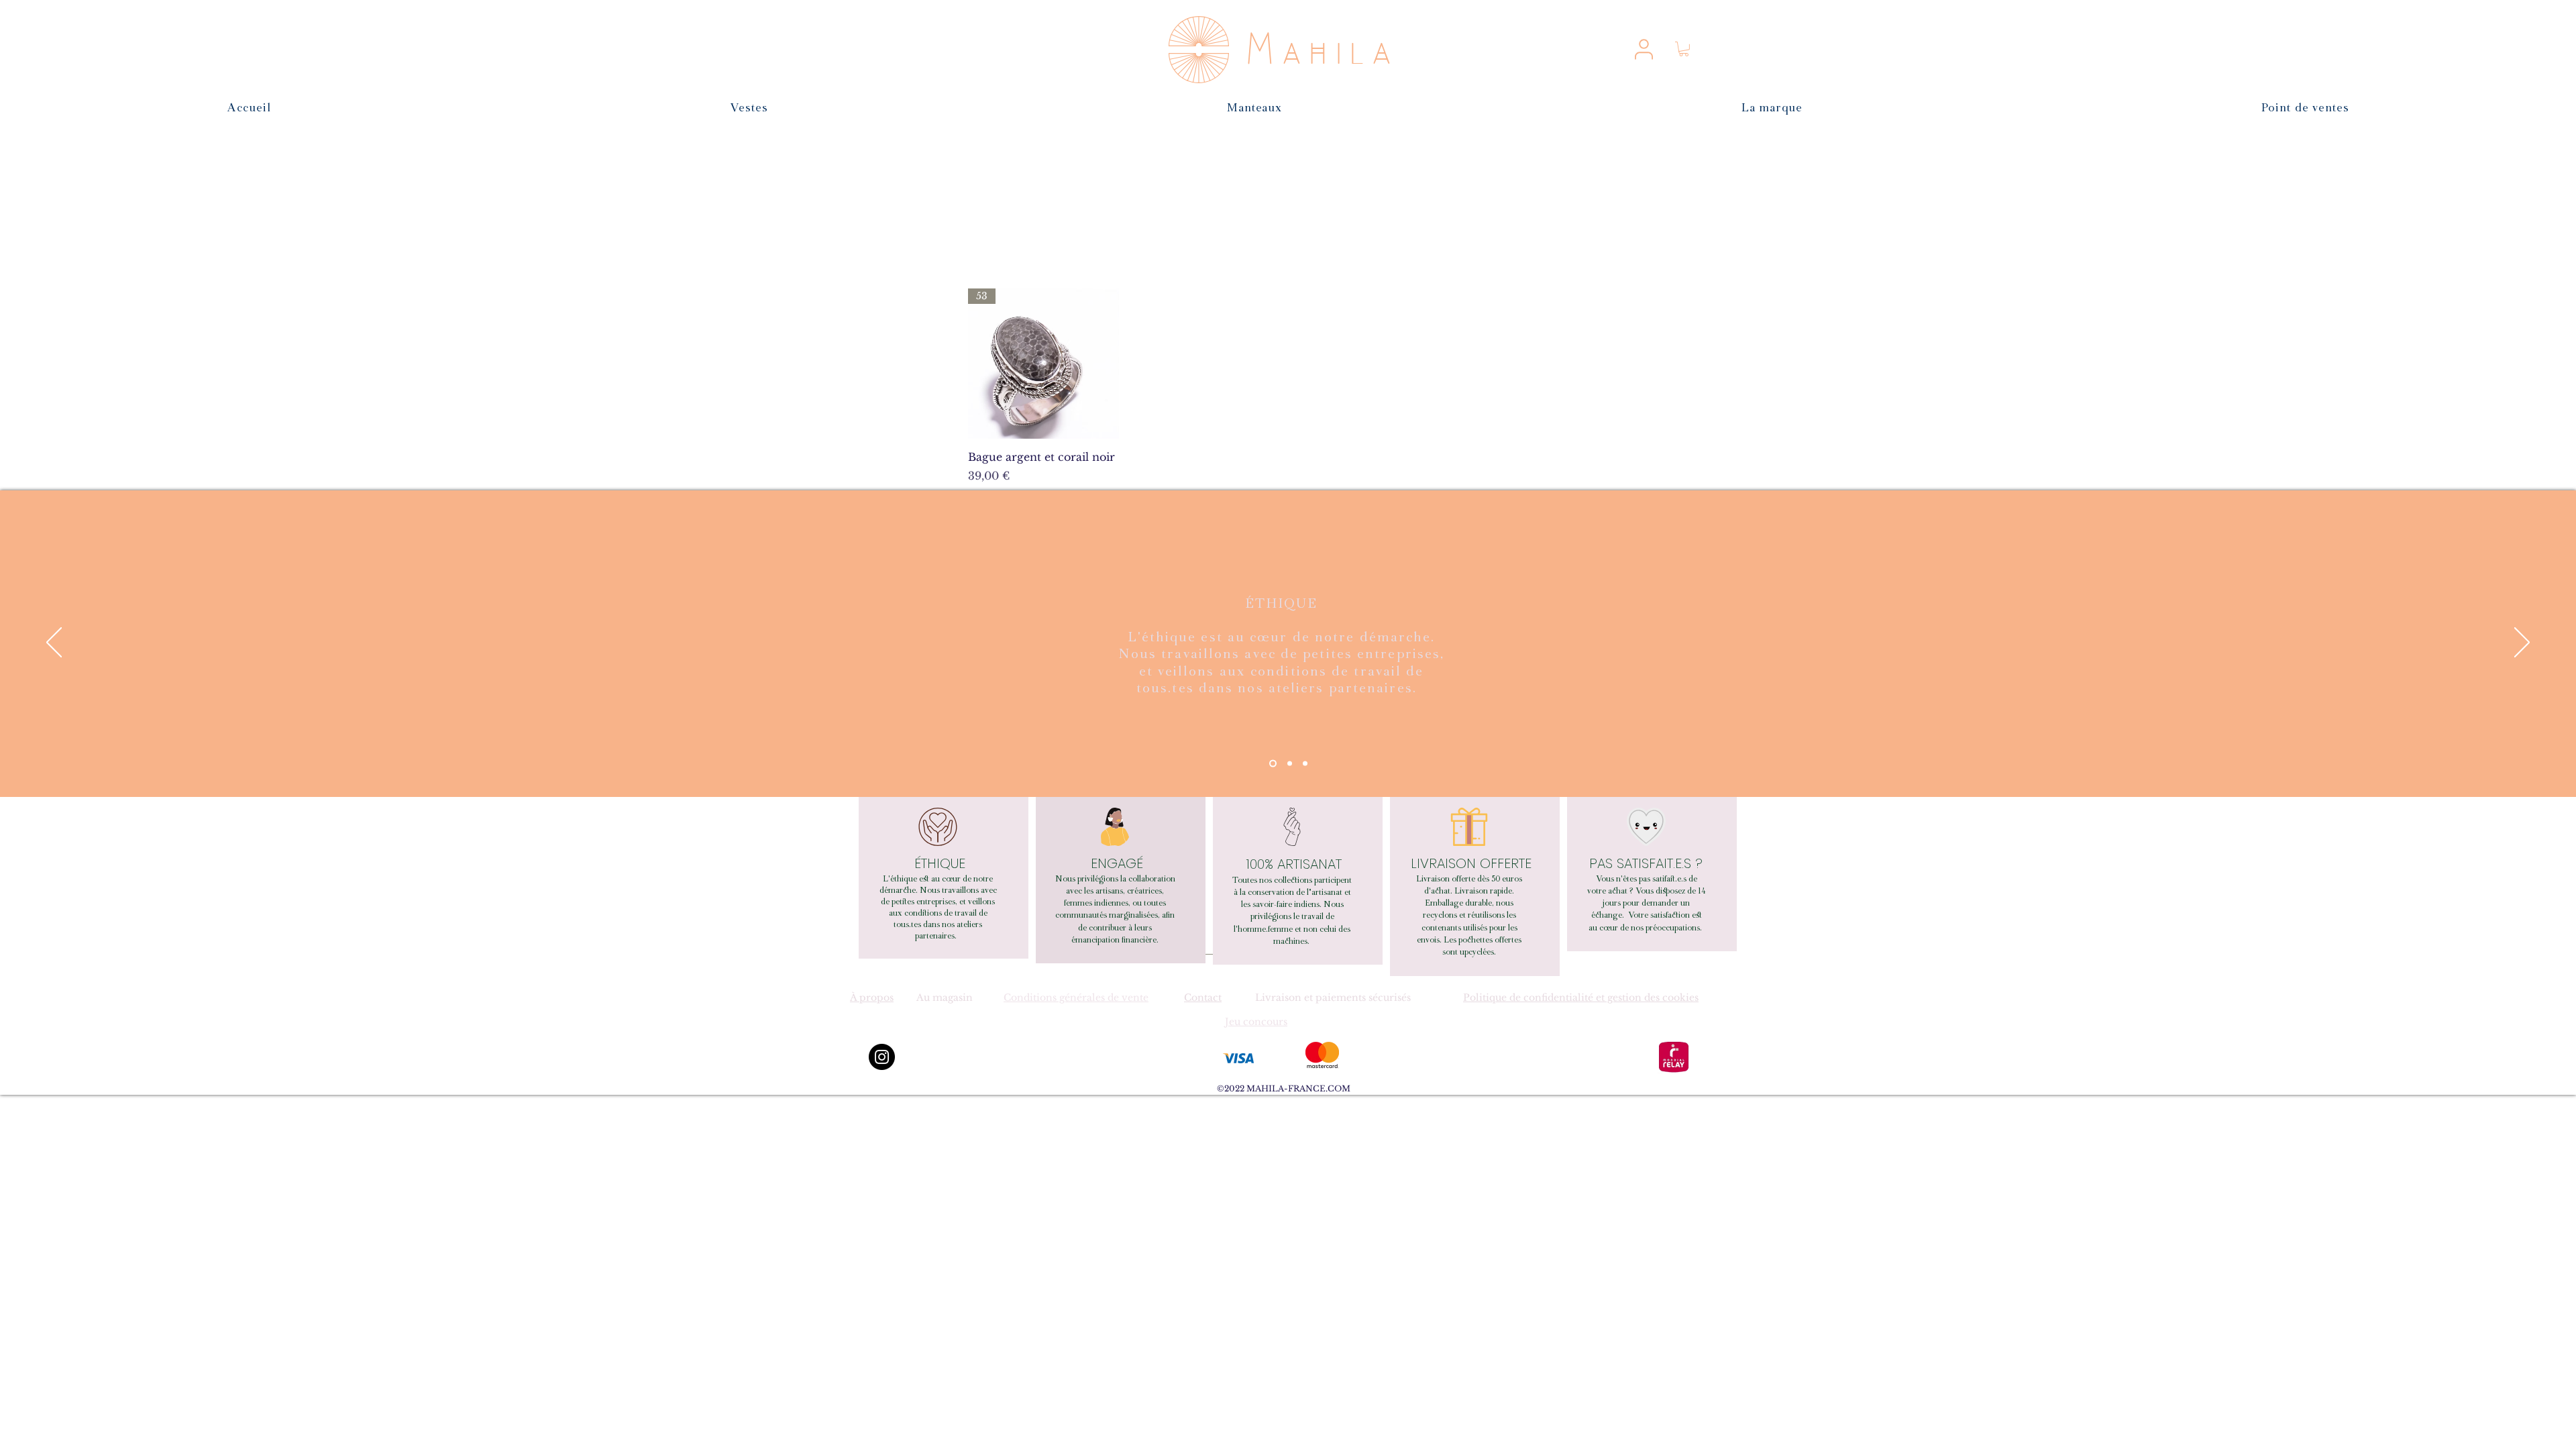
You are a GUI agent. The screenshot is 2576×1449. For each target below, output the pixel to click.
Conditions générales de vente (1076, 998)
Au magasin (945, 998)
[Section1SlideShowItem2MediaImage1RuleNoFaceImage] (1290, 763)
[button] (1684, 49)
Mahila (1323, 52)
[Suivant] (2522, 643)
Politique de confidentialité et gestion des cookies (1581, 998)
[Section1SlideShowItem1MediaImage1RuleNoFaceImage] (1273, 763)
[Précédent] (54, 643)
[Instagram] (882, 1057)
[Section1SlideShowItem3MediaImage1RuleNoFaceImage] (1305, 763)
